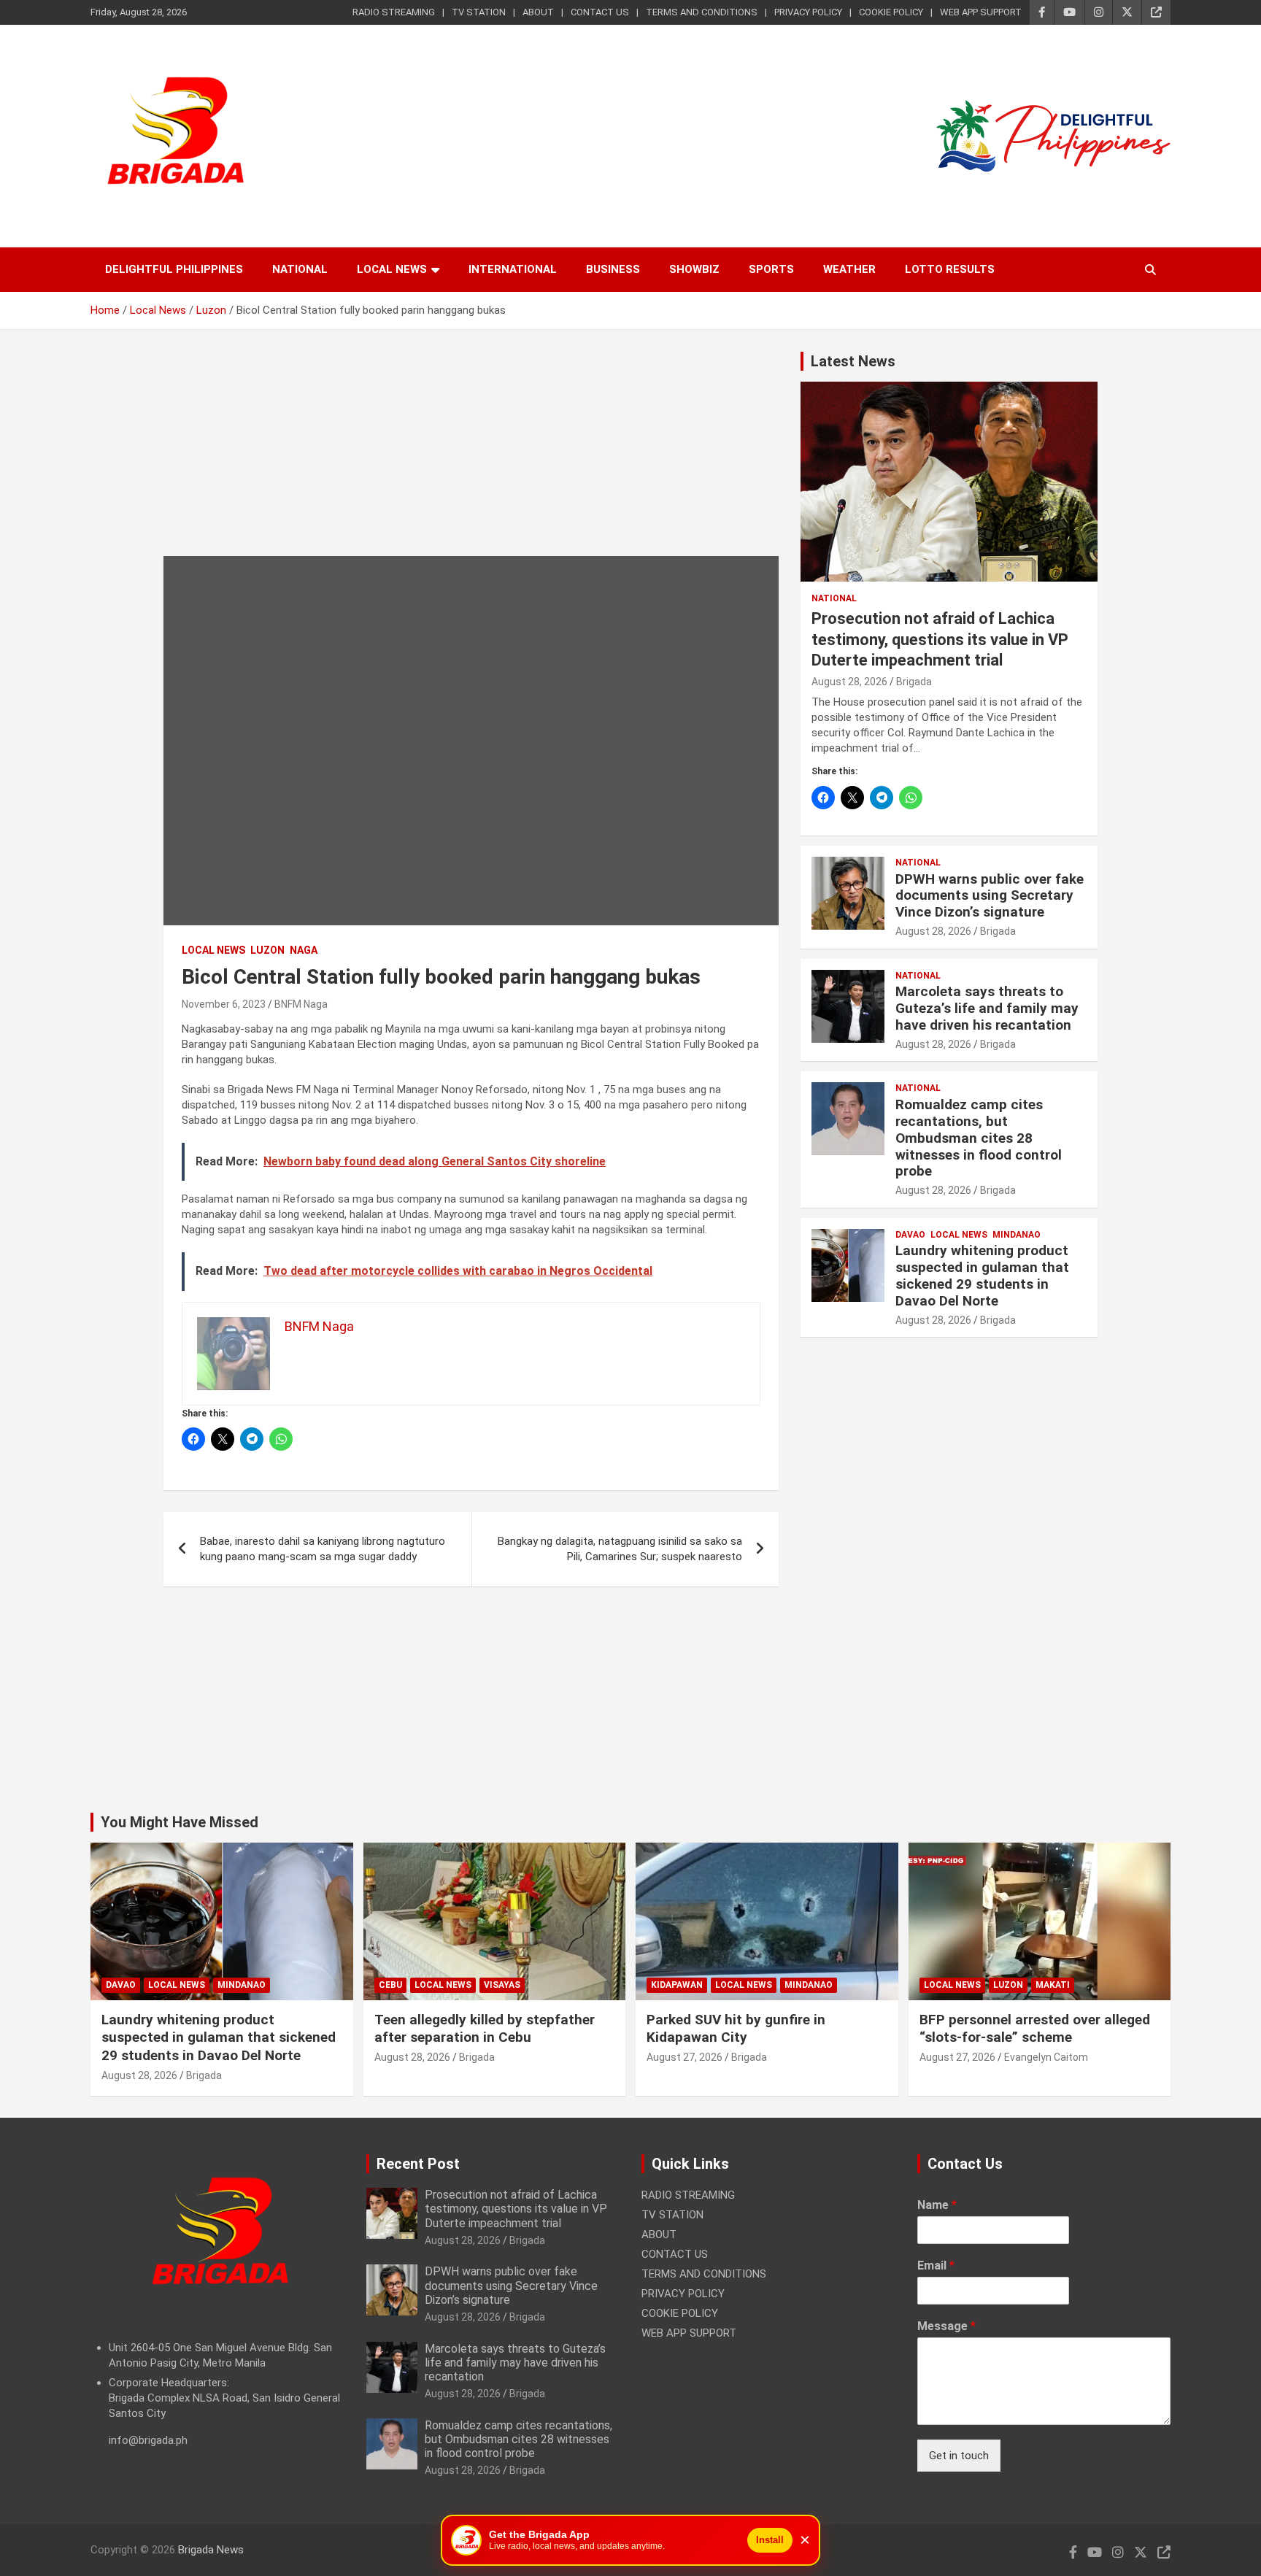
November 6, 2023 (224, 1004)
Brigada (914, 682)
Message (946, 2326)
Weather (849, 269)
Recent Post (418, 2164)
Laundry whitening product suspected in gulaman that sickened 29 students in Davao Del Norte (982, 1275)
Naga (304, 950)
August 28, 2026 (849, 682)
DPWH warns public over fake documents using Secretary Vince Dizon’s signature (990, 896)
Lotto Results (950, 269)
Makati (1053, 1985)
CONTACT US (600, 12)
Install (770, 2540)
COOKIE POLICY (891, 12)
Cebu (390, 1985)
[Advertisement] (471, 454)
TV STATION (479, 12)
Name (937, 2205)
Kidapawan (677, 1985)
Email (936, 2265)
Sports (771, 269)
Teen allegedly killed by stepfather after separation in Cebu (485, 2029)
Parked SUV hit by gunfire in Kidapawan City (736, 2029)
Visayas (502, 1985)
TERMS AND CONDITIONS (702, 12)
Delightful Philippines (174, 269)
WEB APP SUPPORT (981, 12)
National (300, 269)
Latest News (853, 361)
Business (613, 269)
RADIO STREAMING (394, 12)
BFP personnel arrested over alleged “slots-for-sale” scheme (1035, 2029)
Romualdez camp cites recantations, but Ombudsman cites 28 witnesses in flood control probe (979, 1138)
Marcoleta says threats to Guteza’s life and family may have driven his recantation (987, 1008)
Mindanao (1017, 1235)
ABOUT (538, 12)
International (513, 269)
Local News (392, 269)
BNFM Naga (301, 1004)
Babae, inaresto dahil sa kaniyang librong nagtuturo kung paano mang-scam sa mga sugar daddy (323, 1549)
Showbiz (694, 269)
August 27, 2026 (685, 2057)
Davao (910, 1235)
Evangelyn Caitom (1046, 2057)
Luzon (267, 950)
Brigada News (211, 2550)
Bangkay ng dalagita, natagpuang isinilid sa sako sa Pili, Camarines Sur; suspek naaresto (620, 1549)
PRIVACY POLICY (808, 12)
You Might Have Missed (180, 1822)
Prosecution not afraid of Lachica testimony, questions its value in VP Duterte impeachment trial (940, 639)
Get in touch (959, 2456)
